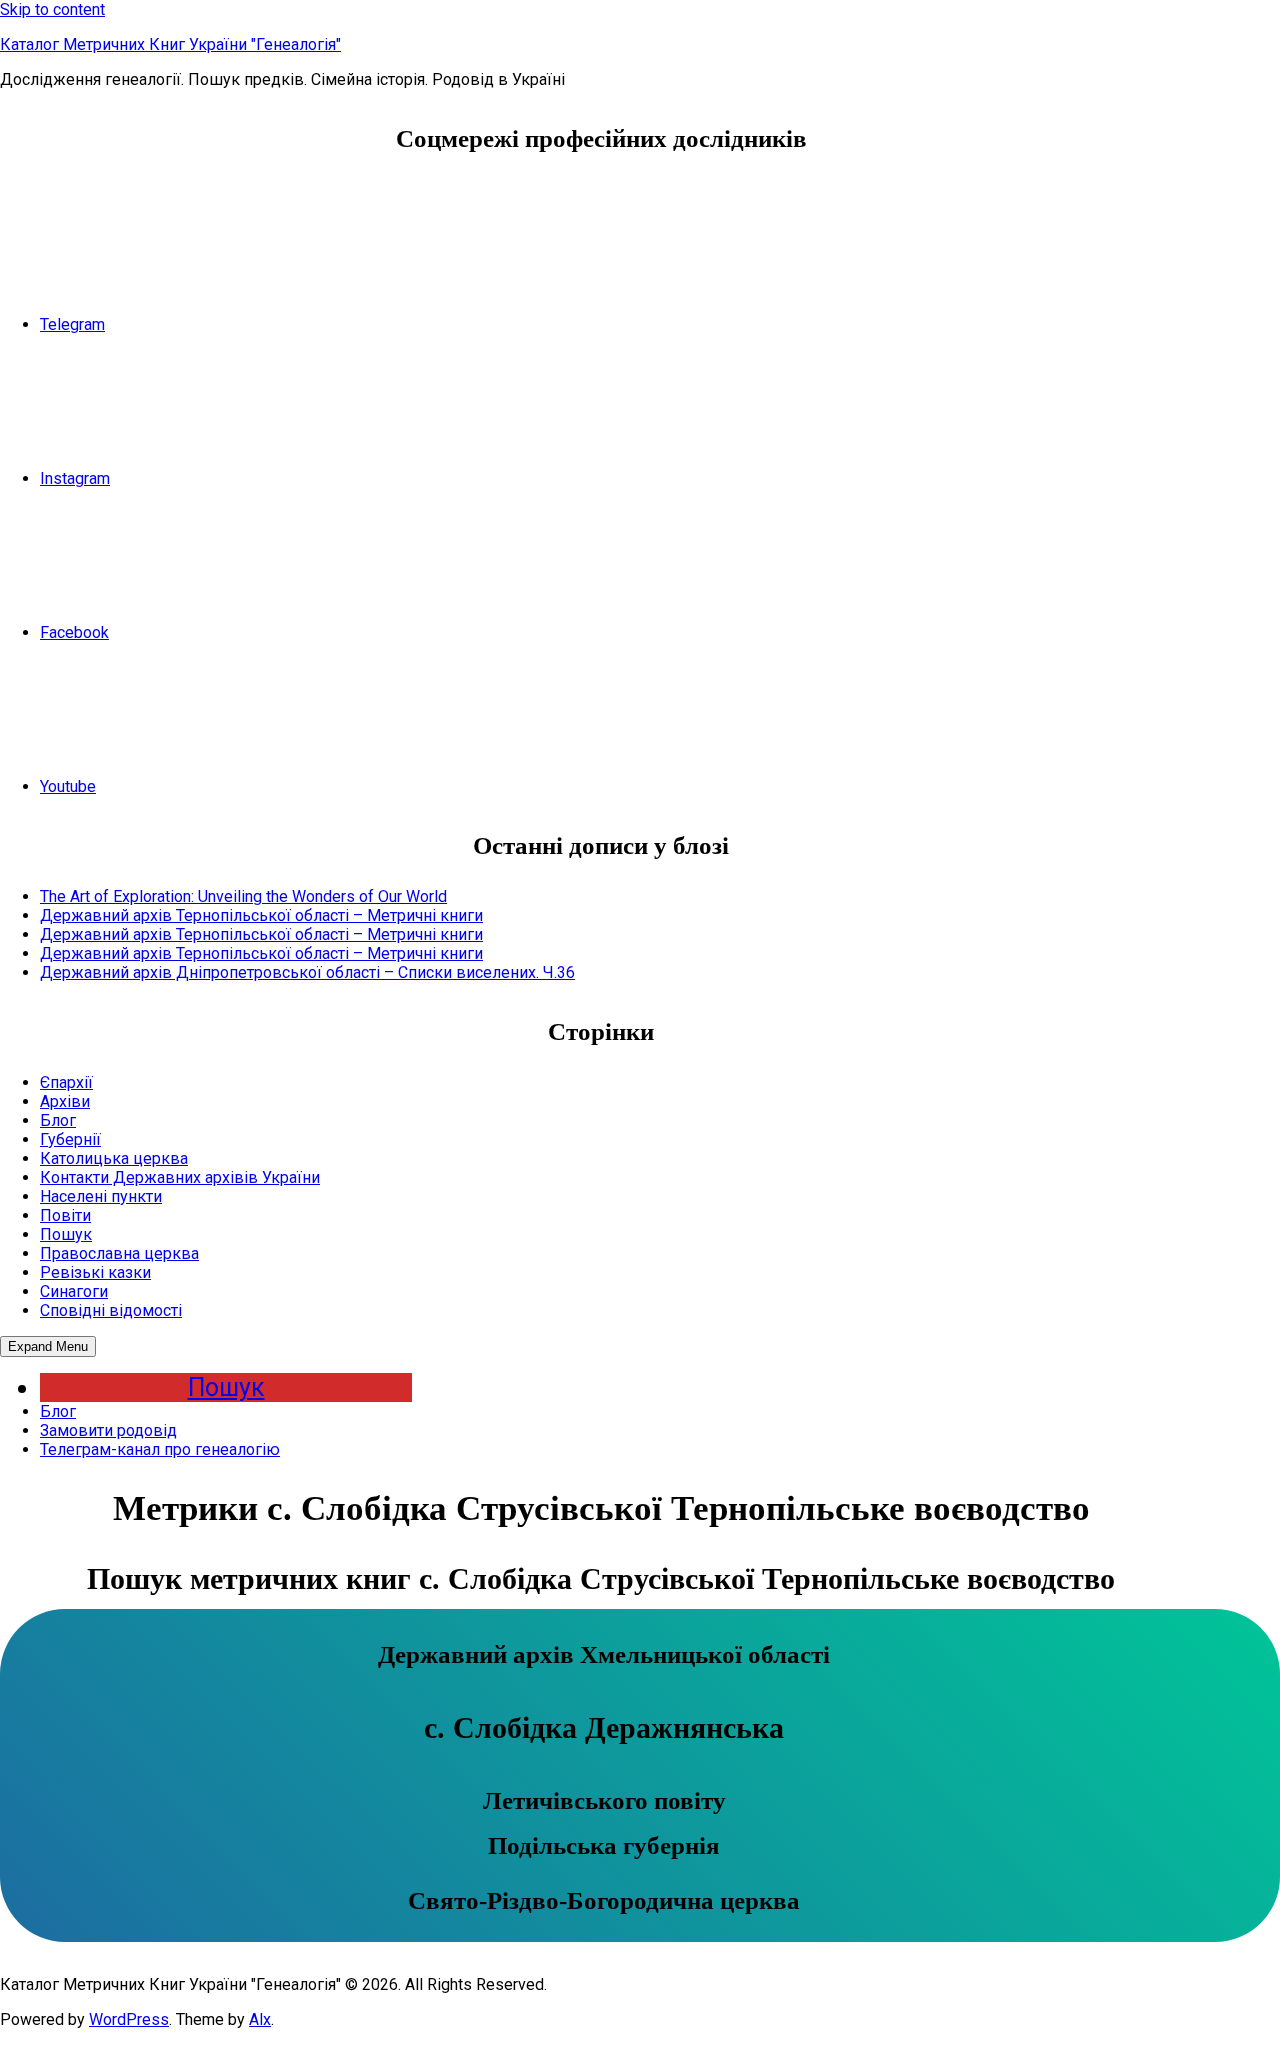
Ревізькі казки (95, 1272)
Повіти (65, 1215)
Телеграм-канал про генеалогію (160, 1449)
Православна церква (119, 1253)
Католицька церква (114, 1158)
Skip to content (52, 9)
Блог (58, 1120)
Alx (260, 2019)
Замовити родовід (108, 1430)
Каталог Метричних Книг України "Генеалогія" (170, 44)
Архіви (65, 1101)
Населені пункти (101, 1196)
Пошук (66, 1234)
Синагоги (74, 1291)
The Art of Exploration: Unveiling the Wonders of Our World (243, 896)
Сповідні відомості (111, 1310)
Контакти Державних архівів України (180, 1177)
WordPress (129, 2019)
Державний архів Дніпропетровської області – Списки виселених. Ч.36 (307, 972)
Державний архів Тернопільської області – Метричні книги (261, 915)
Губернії (70, 1139)
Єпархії (66, 1082)
